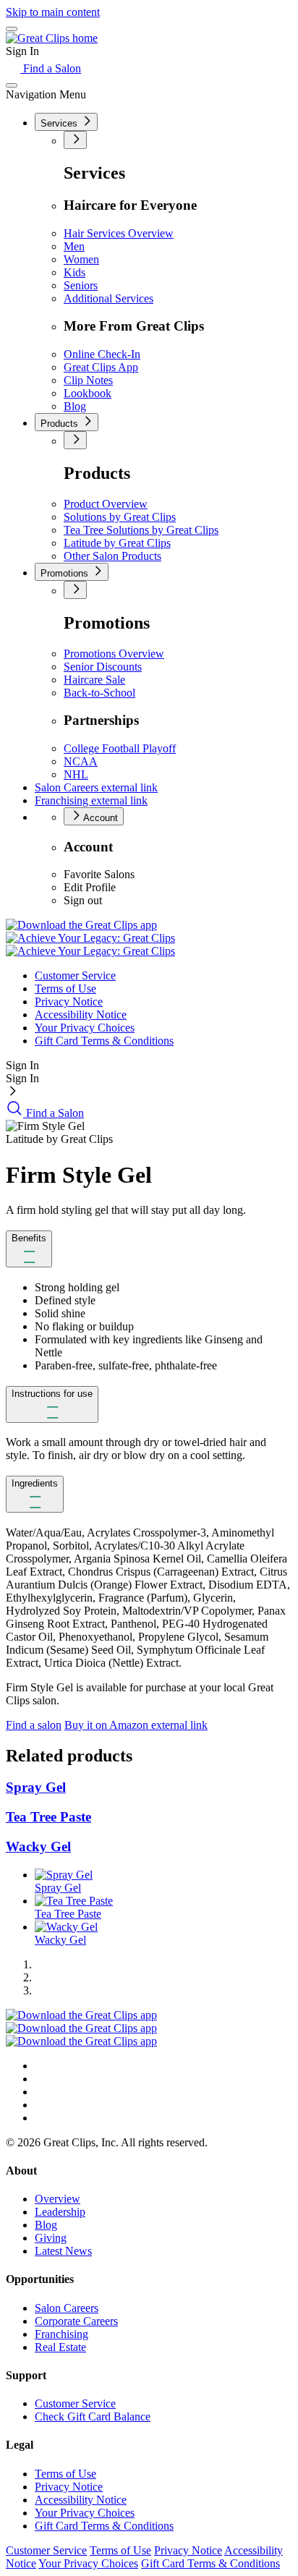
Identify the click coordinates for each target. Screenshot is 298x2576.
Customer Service (75, 975)
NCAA (81, 761)
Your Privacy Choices (85, 1028)
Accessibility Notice (81, 1015)
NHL (76, 774)
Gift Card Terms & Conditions (104, 1041)
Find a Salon (51, 68)
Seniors (81, 285)
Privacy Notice (69, 1002)
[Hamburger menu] (12, 29)
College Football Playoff (120, 748)
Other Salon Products (112, 556)
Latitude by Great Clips (117, 543)
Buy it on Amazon (136, 1725)
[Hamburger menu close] (12, 85)
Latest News (63, 2251)
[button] (29, 1249)
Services (60, 123)
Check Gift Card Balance (93, 2416)
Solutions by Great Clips (120, 517)
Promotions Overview (114, 654)
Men (74, 246)
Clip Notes (88, 380)
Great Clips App (101, 367)
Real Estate (60, 2347)
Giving (51, 2238)
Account (99, 818)
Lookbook (88, 393)
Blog (75, 406)
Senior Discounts (103, 667)
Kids (74, 272)
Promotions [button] (66, 573)
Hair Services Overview (119, 233)
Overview (58, 2199)
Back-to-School (99, 693)
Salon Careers (96, 787)
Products (61, 424)
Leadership (60, 2212)
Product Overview (106, 504)
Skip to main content (53, 12)
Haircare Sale (94, 680)
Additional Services (108, 298)
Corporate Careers (76, 2321)
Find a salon (34, 1725)
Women (81, 259)
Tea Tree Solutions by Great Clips (141, 530)
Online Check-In (102, 354)
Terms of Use (65, 989)
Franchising (91, 800)
